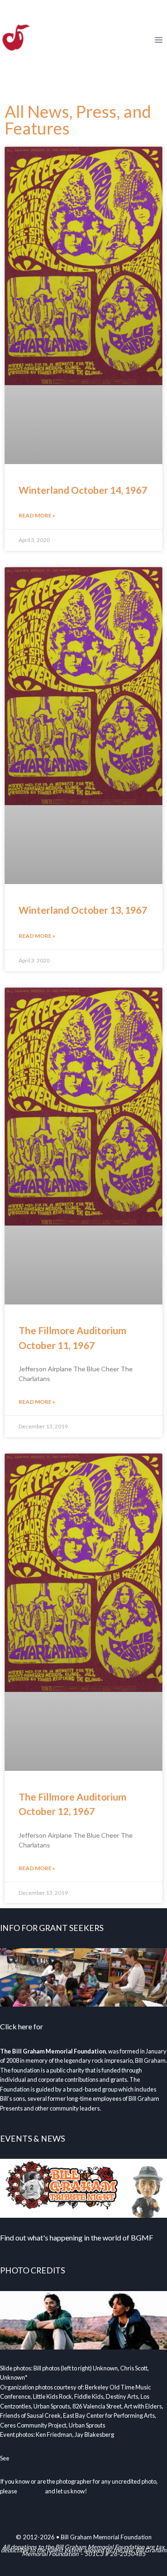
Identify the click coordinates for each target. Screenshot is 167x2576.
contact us (31, 2491)
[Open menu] (158, 40)
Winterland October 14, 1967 (83, 490)
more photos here (33, 2458)
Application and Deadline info (91, 2026)
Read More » (37, 515)
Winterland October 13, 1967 (83, 910)
